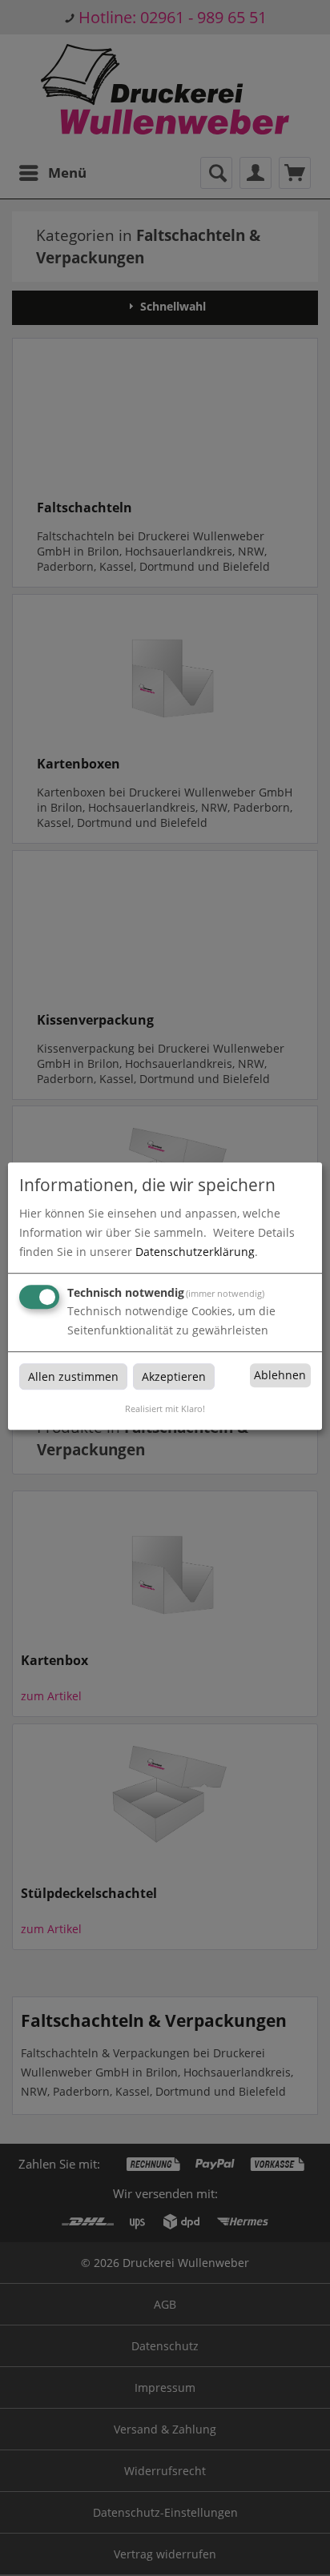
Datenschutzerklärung (195, 1252)
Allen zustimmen (73, 1376)
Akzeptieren (174, 1376)
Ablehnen (280, 1376)
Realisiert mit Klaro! (165, 1408)
